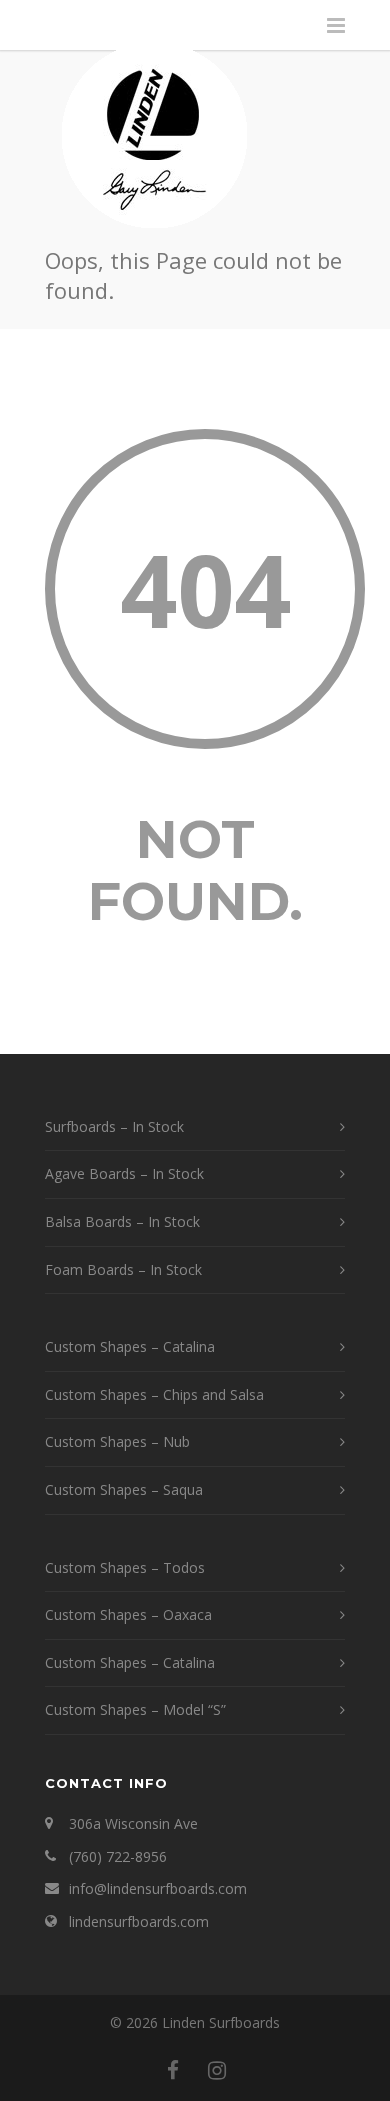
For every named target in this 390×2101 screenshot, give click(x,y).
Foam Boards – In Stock (123, 1269)
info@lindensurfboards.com (158, 1888)
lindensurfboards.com (139, 1921)
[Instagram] (217, 2070)
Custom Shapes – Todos (125, 1567)
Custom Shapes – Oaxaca (128, 1614)
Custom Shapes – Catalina (130, 1346)
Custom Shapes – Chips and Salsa (154, 1394)
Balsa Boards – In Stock (122, 1221)
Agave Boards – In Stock (124, 1173)
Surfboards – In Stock (114, 1126)
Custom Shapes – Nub (117, 1441)
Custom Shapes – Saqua (124, 1489)
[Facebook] (173, 2070)
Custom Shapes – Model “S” (135, 1709)
